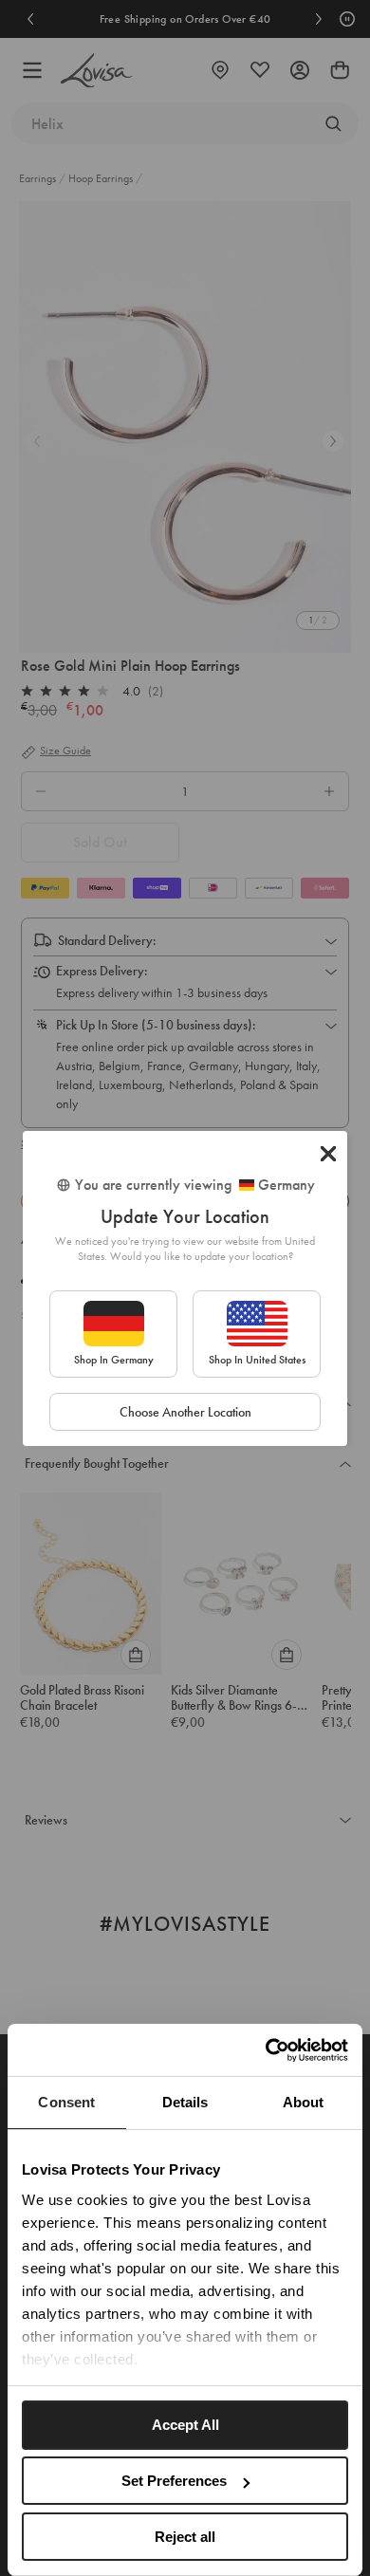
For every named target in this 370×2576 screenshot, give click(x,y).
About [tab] (304, 2102)
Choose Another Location (185, 1412)
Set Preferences (174, 2481)
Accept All (185, 2425)
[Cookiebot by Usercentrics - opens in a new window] (266, 2050)
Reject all (185, 2537)
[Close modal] (328, 1154)
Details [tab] (185, 2102)
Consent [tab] (66, 2102)
